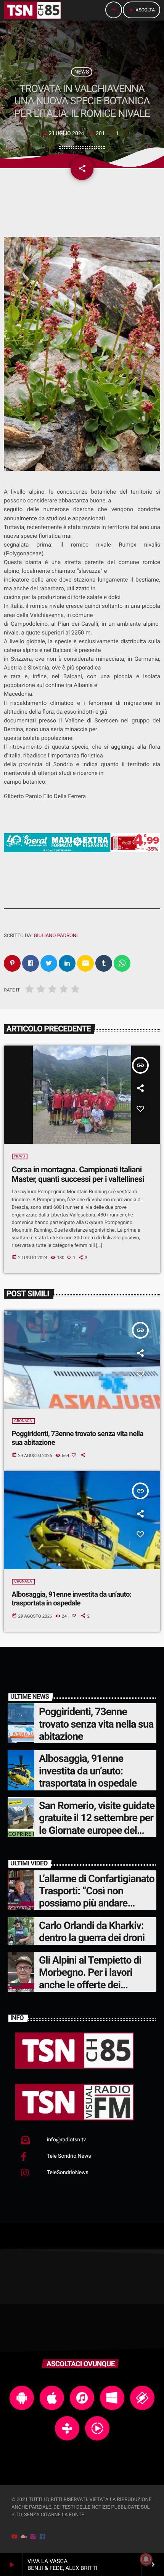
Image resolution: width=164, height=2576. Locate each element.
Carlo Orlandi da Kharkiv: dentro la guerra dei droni (92, 1932)
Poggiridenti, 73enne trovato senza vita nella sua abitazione (96, 1724)
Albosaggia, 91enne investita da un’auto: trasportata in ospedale (72, 1599)
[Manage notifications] (146, 2559)
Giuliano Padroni (55, 936)
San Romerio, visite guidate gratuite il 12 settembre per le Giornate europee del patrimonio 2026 (97, 1824)
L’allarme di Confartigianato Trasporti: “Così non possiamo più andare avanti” (97, 1897)
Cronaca (23, 1421)
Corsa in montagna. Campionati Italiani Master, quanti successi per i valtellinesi (78, 1175)
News (82, 72)
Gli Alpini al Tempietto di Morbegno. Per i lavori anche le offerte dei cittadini (90, 1979)
